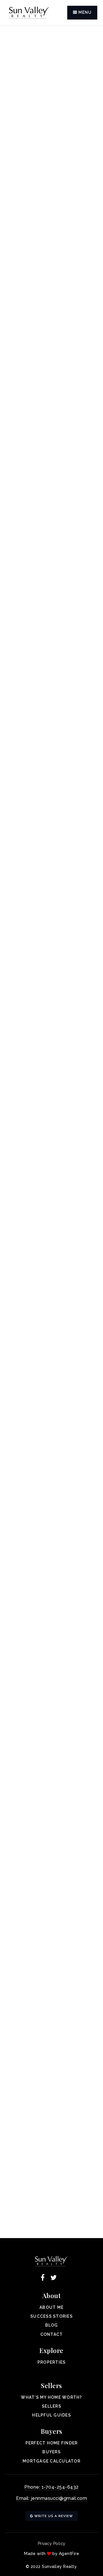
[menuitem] (51, 2371)
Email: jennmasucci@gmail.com (51, 2498)
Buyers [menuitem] (51, 2452)
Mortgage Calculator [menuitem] (51, 2461)
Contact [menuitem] (52, 2334)
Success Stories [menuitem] (51, 2316)
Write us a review (53, 2516)
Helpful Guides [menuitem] (51, 2415)
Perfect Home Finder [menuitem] (52, 2443)
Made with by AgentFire (51, 2554)
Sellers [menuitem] (51, 2406)
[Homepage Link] (29, 12)
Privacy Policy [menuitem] (52, 2544)
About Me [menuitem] (51, 2307)
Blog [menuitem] (52, 2325)
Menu (84, 12)
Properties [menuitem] (52, 2362)
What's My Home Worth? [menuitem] (51, 2397)
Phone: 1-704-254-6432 (51, 2487)
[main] (51, 1132)
